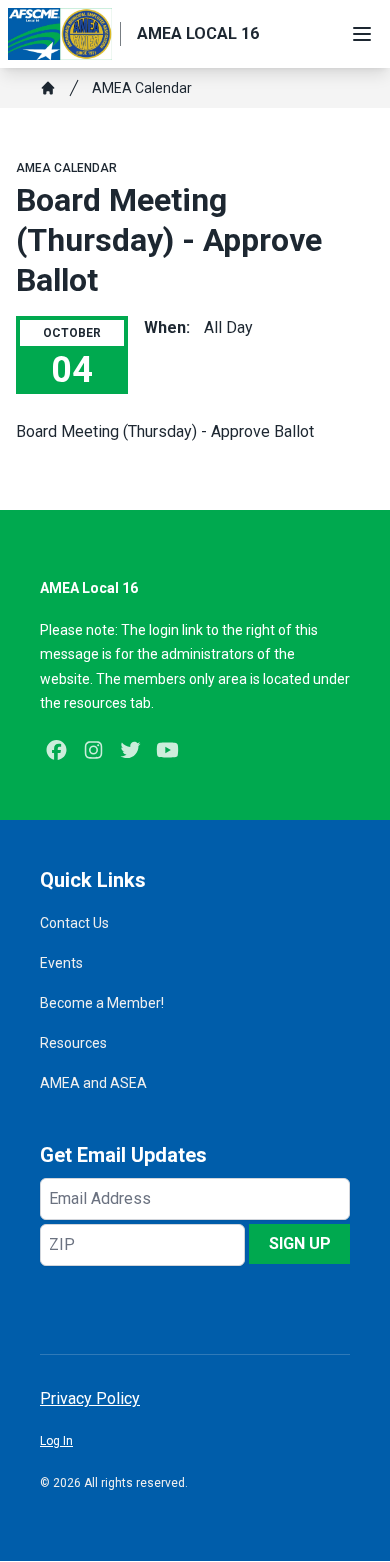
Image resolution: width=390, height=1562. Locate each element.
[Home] (48, 88)
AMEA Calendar (142, 88)
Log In (56, 1441)
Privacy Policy (90, 1398)
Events (61, 963)
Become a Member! (102, 1003)
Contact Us (74, 923)
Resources (73, 1043)
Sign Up (300, 1243)
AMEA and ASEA (93, 1083)
